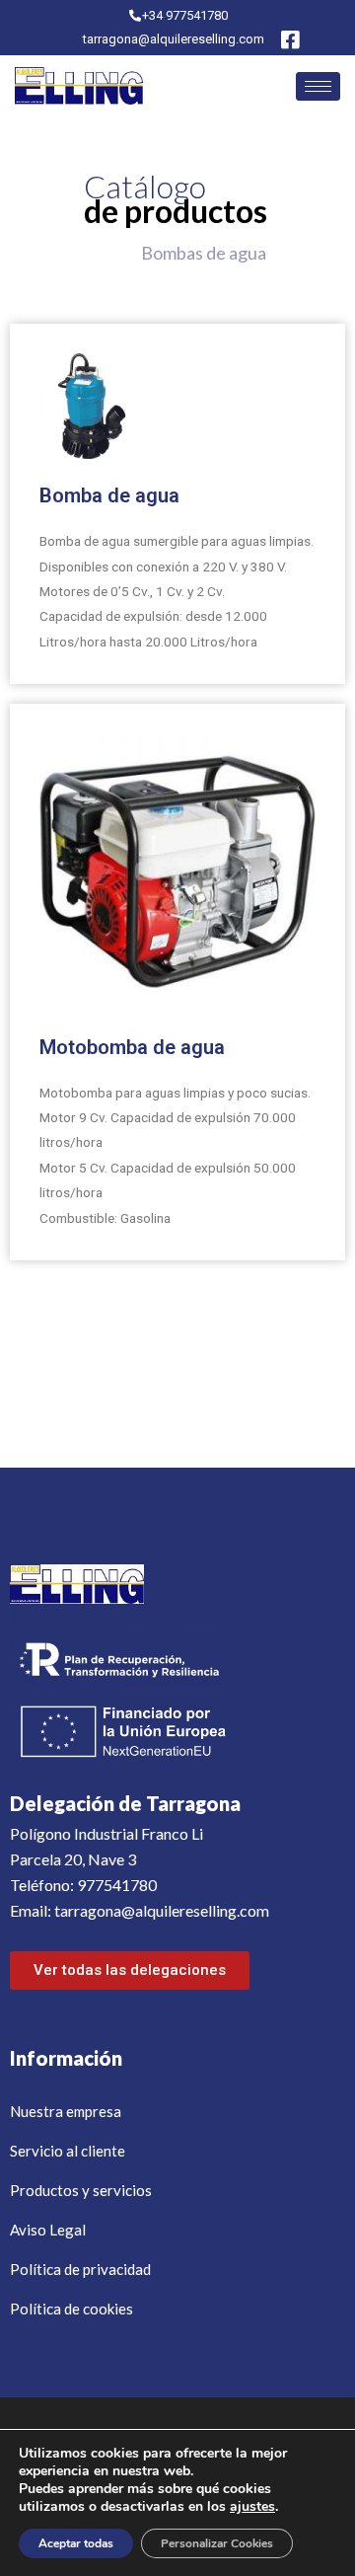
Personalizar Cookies (217, 2543)
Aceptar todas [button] (76, 2543)
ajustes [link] (252, 2506)
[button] (130, 1970)
